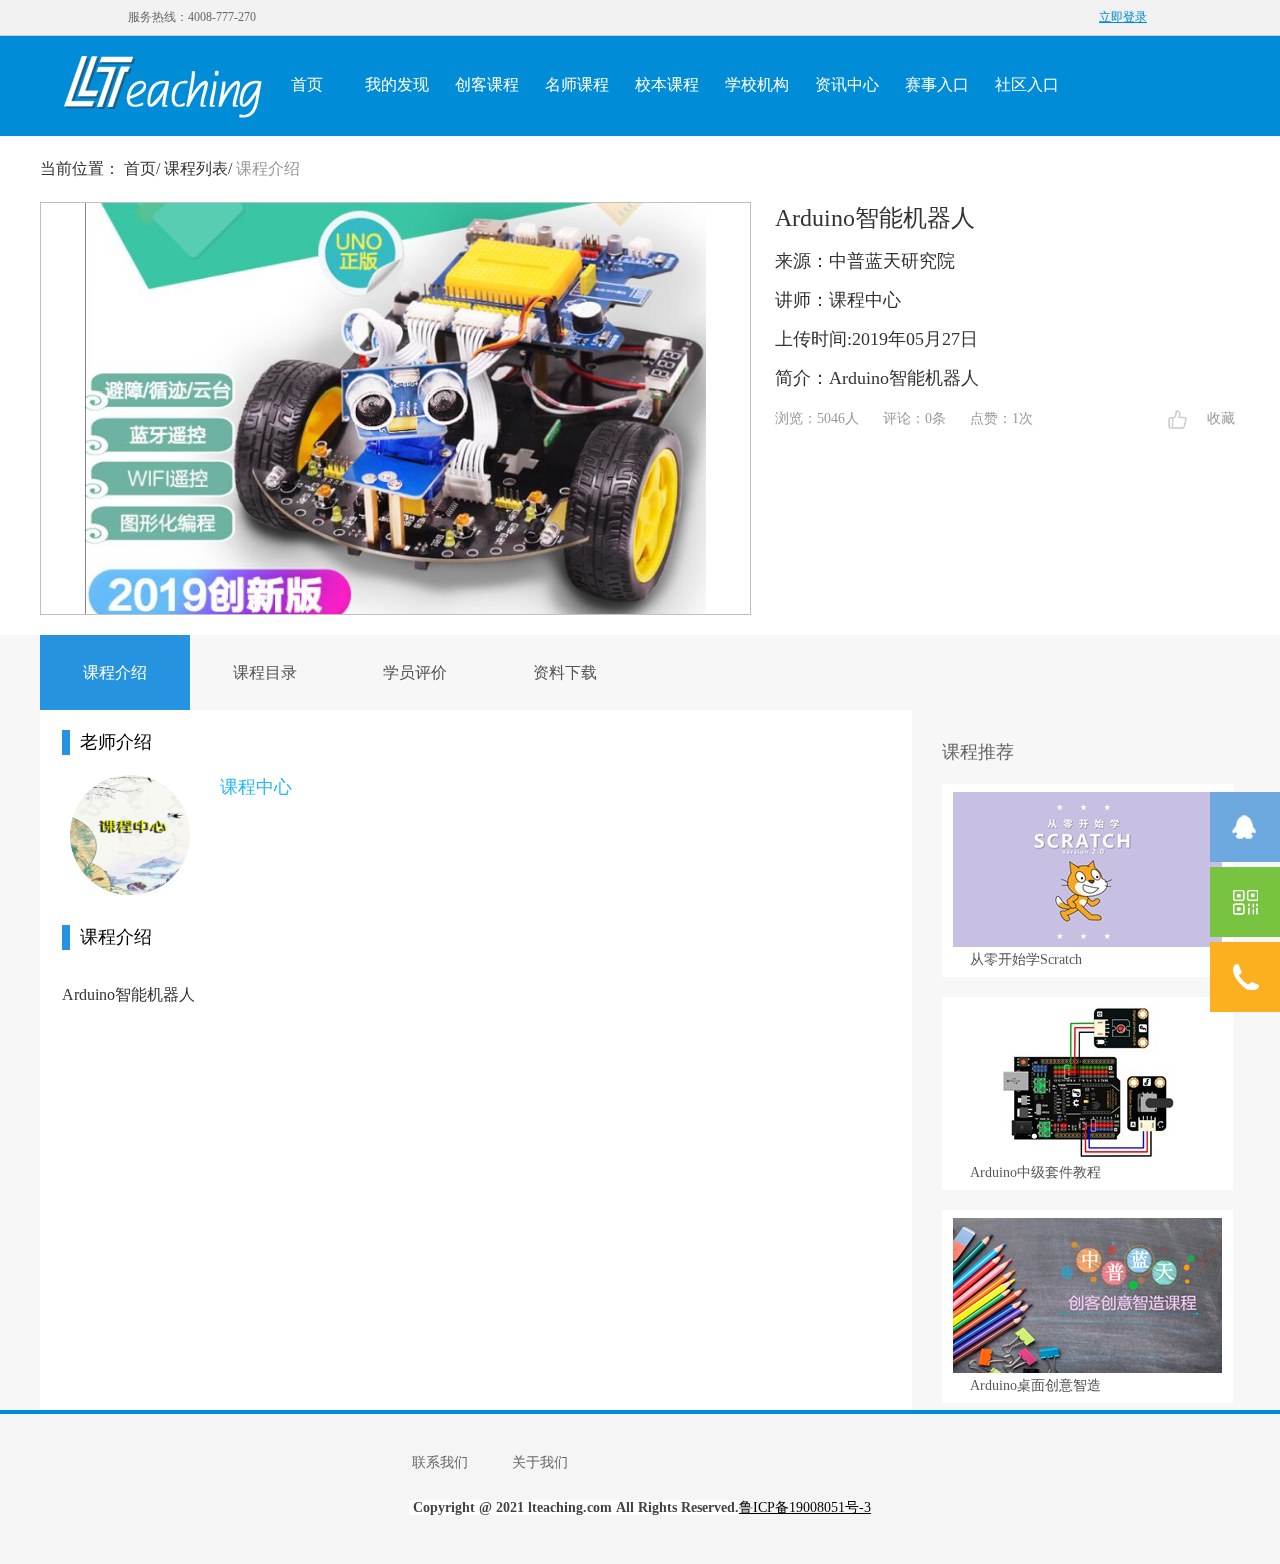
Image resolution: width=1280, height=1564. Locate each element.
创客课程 (487, 84)
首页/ (142, 168)
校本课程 (667, 84)
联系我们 (440, 1462)
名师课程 (577, 84)
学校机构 (757, 84)
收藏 (1221, 418)
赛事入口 (937, 84)
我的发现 (397, 84)
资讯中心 (847, 84)
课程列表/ (198, 168)
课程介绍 (268, 168)
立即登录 (1123, 17)
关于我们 (540, 1462)
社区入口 (1027, 84)
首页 (307, 84)
